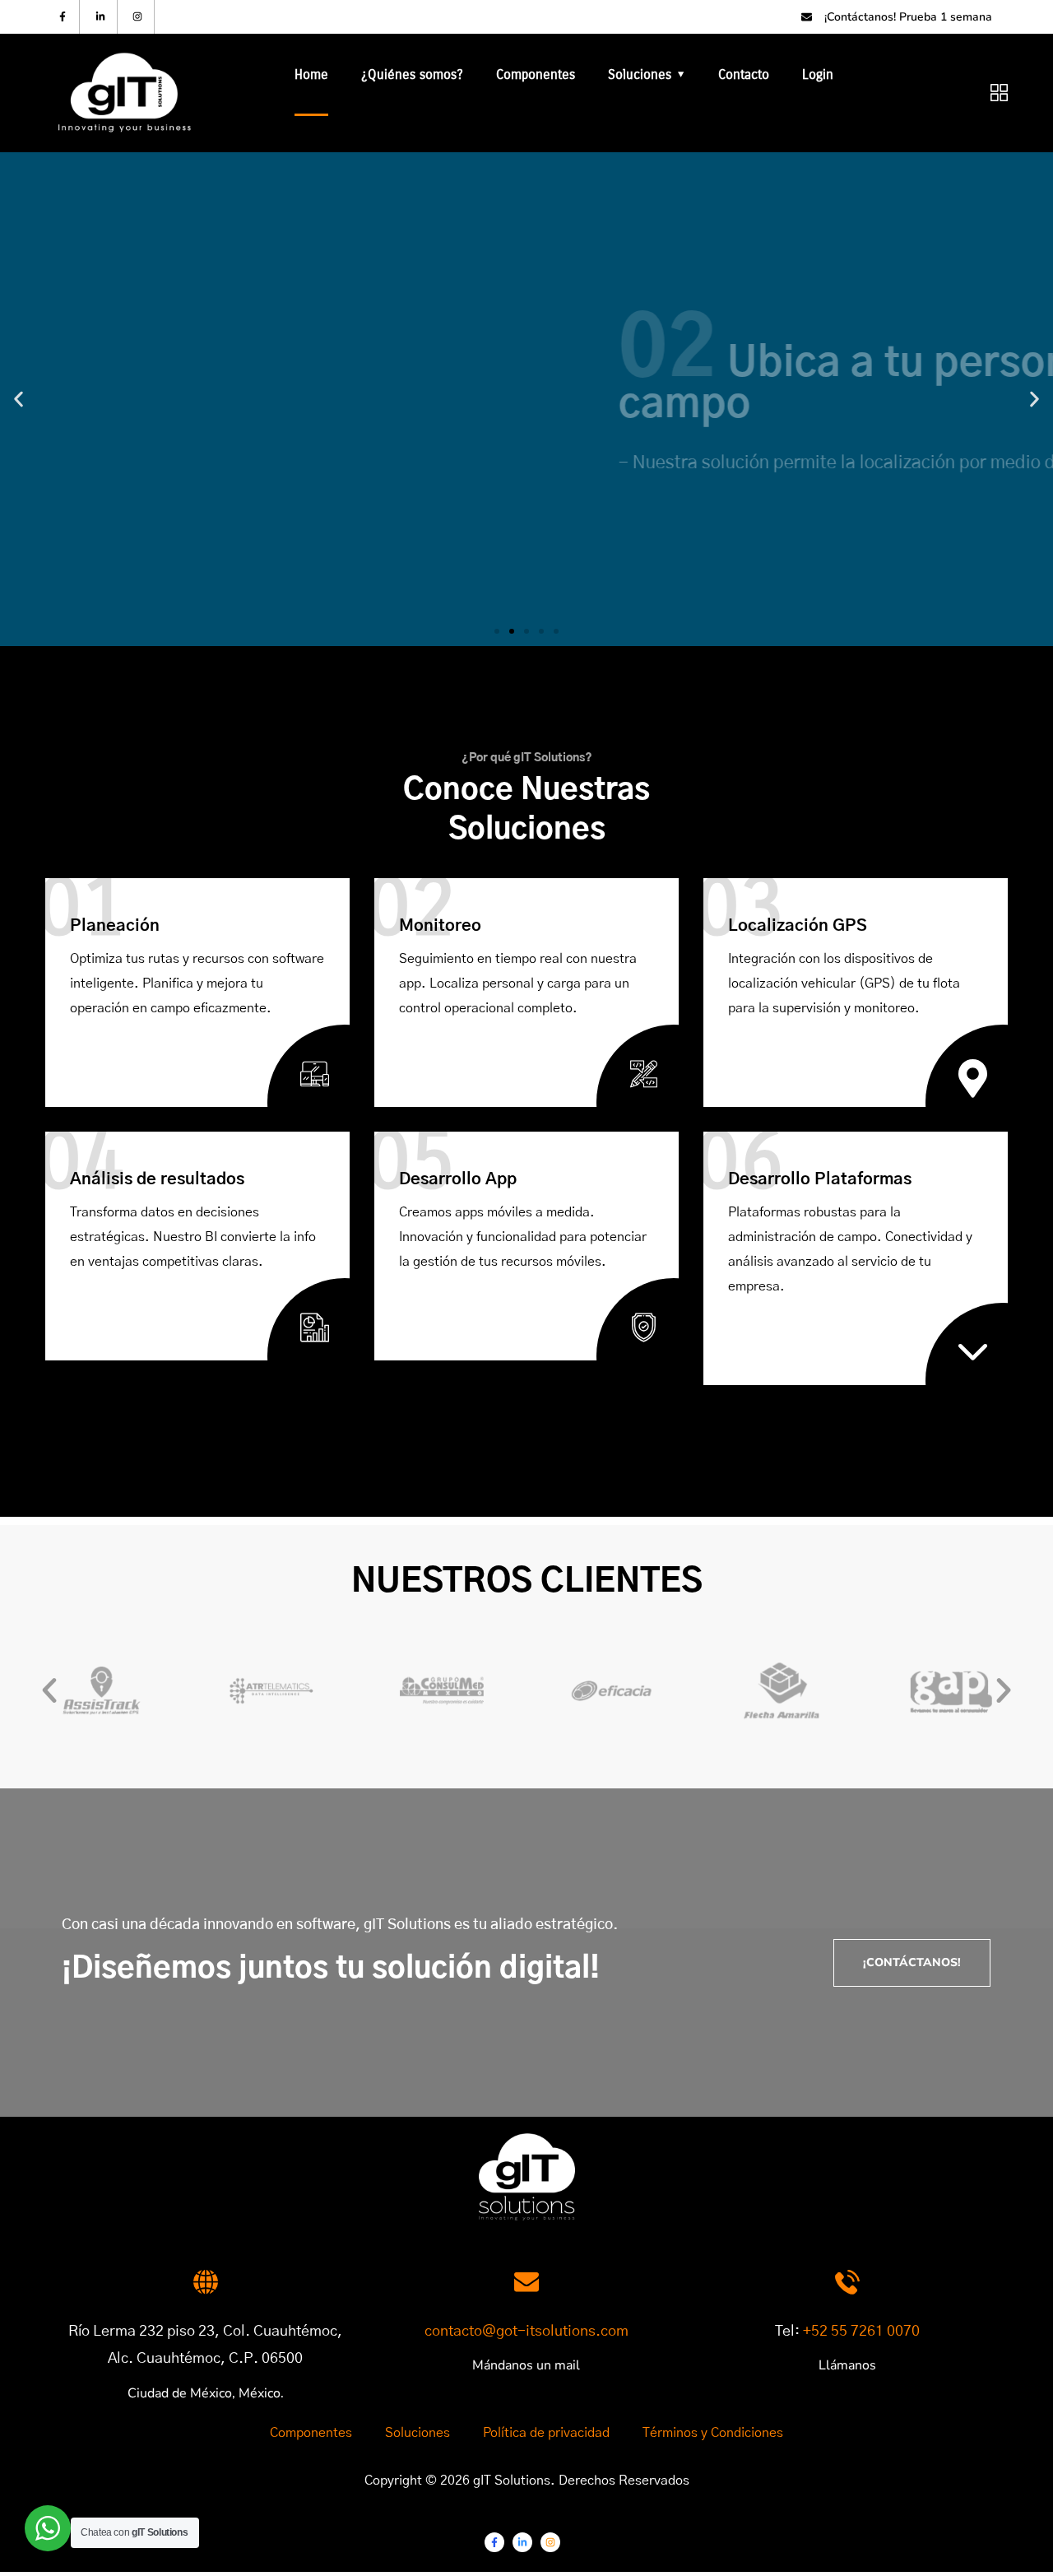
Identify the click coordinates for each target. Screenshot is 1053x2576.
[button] (497, 631)
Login (818, 74)
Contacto (744, 74)
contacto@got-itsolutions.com (526, 2332)
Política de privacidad (546, 2433)
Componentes (536, 74)
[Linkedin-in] (101, 17)
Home (311, 74)
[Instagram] (139, 17)
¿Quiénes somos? (412, 74)
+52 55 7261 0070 (861, 2332)
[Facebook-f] (63, 17)
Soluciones (640, 74)
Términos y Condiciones (713, 2433)
